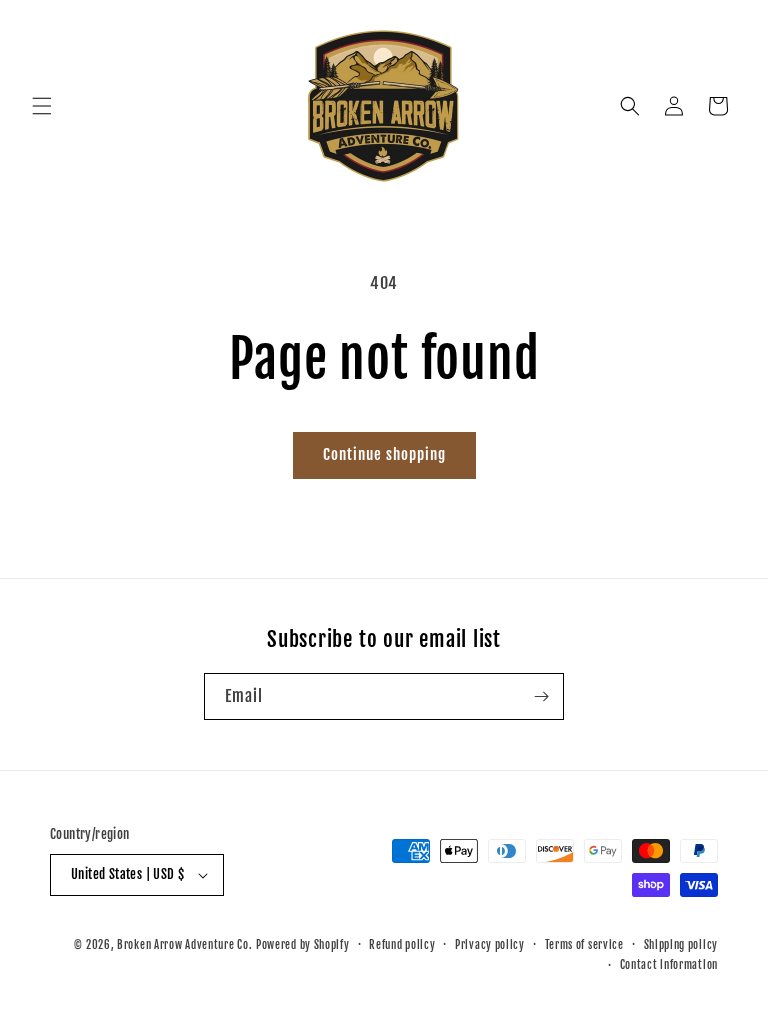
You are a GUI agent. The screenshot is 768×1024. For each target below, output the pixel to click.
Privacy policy (490, 945)
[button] (42, 106)
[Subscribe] (541, 696)
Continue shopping (384, 454)
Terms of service (584, 945)
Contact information (669, 965)
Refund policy (402, 945)
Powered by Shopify (303, 945)
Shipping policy (681, 945)
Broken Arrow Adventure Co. (184, 945)
